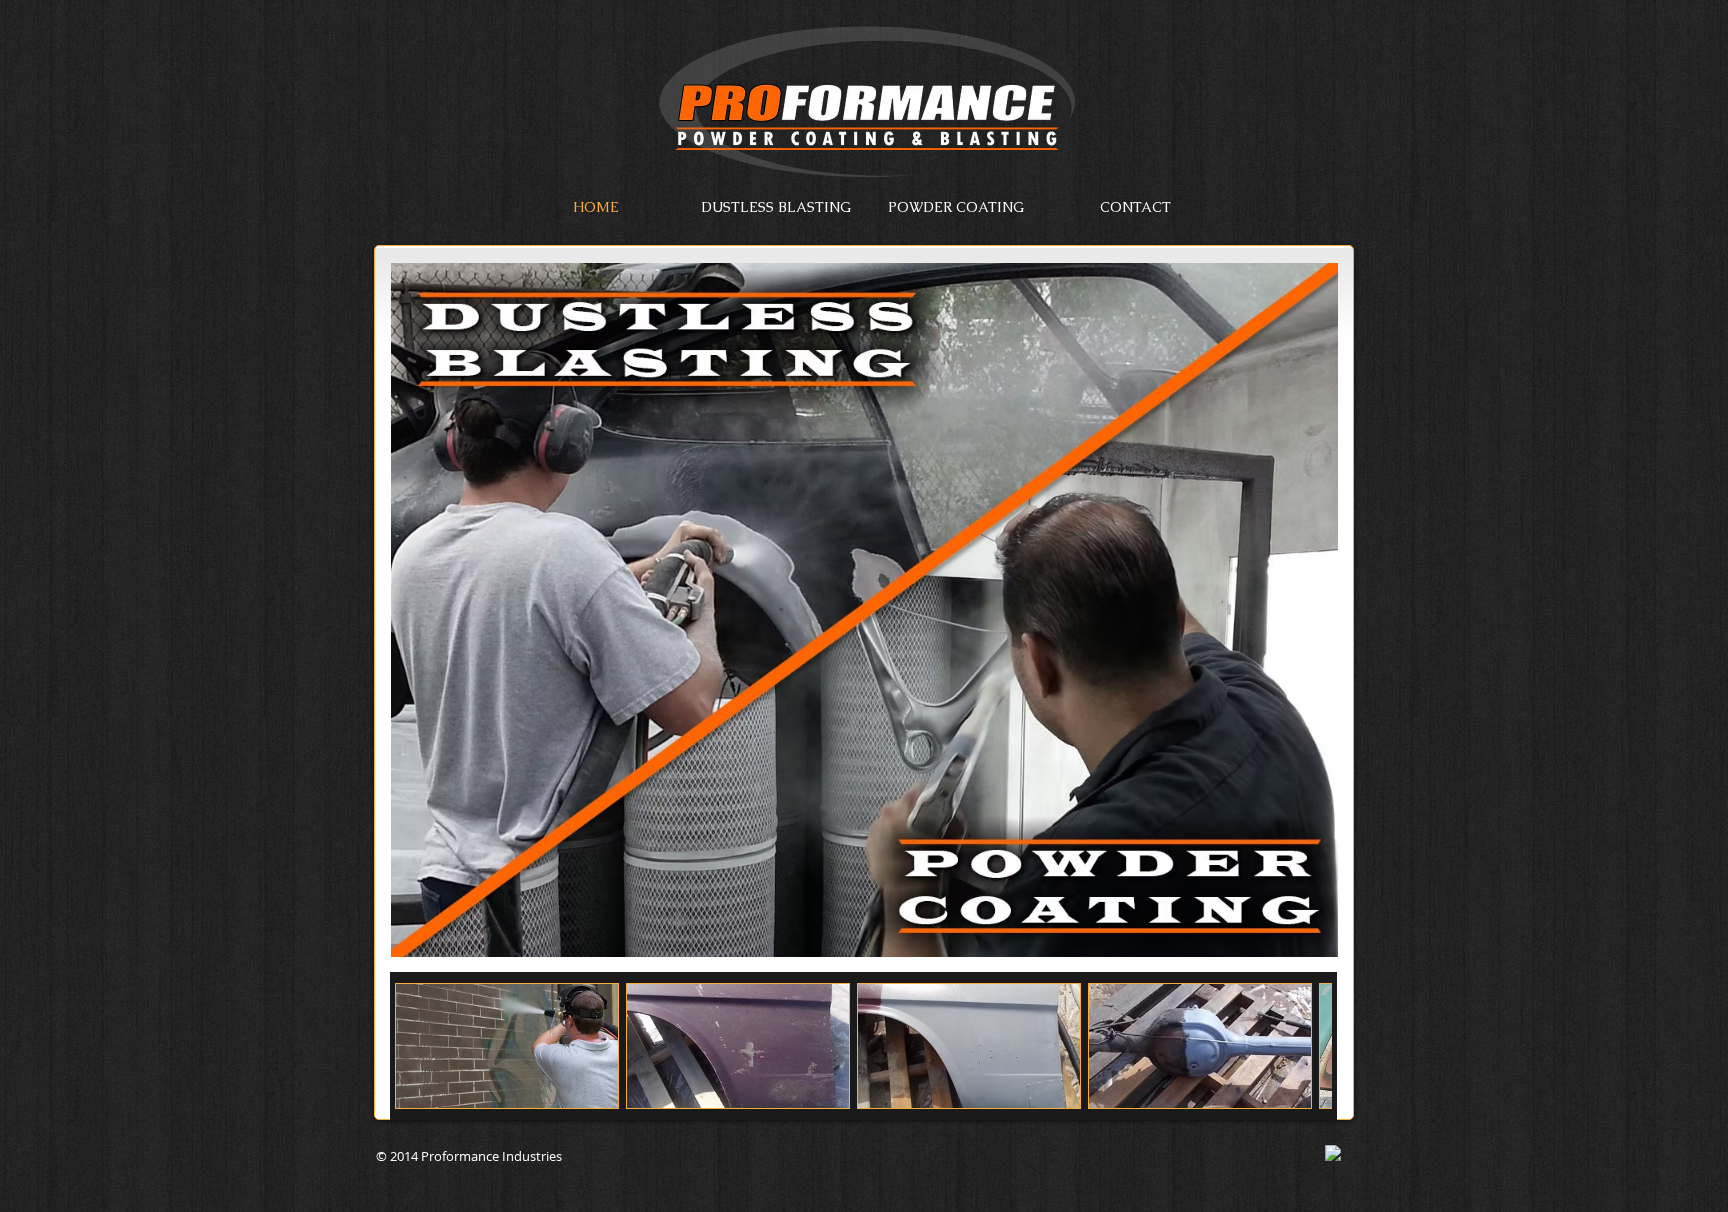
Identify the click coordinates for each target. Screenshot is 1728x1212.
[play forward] (1307, 1046)
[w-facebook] (1333, 1153)
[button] (507, 1046)
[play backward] (420, 1046)
